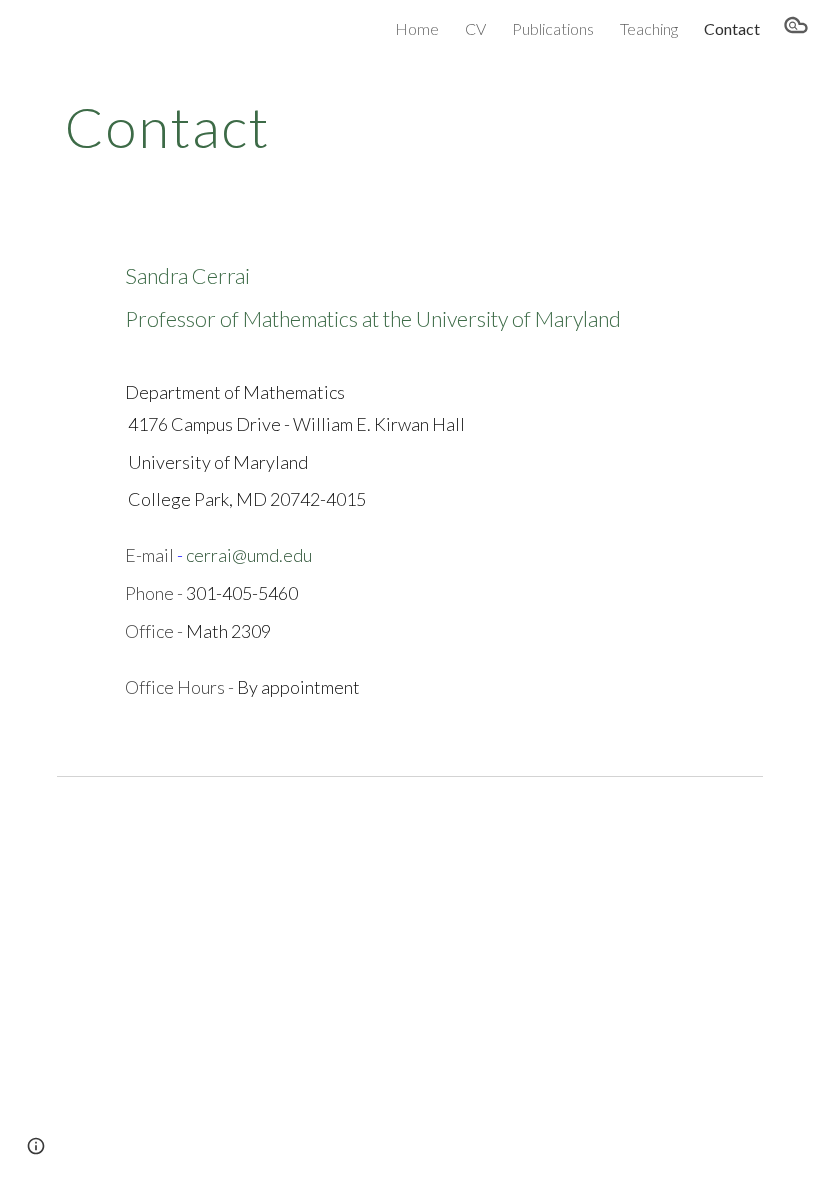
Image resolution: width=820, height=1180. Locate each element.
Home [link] (417, 28)
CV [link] (475, 28)
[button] (796, 28)
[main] (349, 125)
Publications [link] (553, 28)
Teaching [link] (649, 28)
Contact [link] (732, 28)
